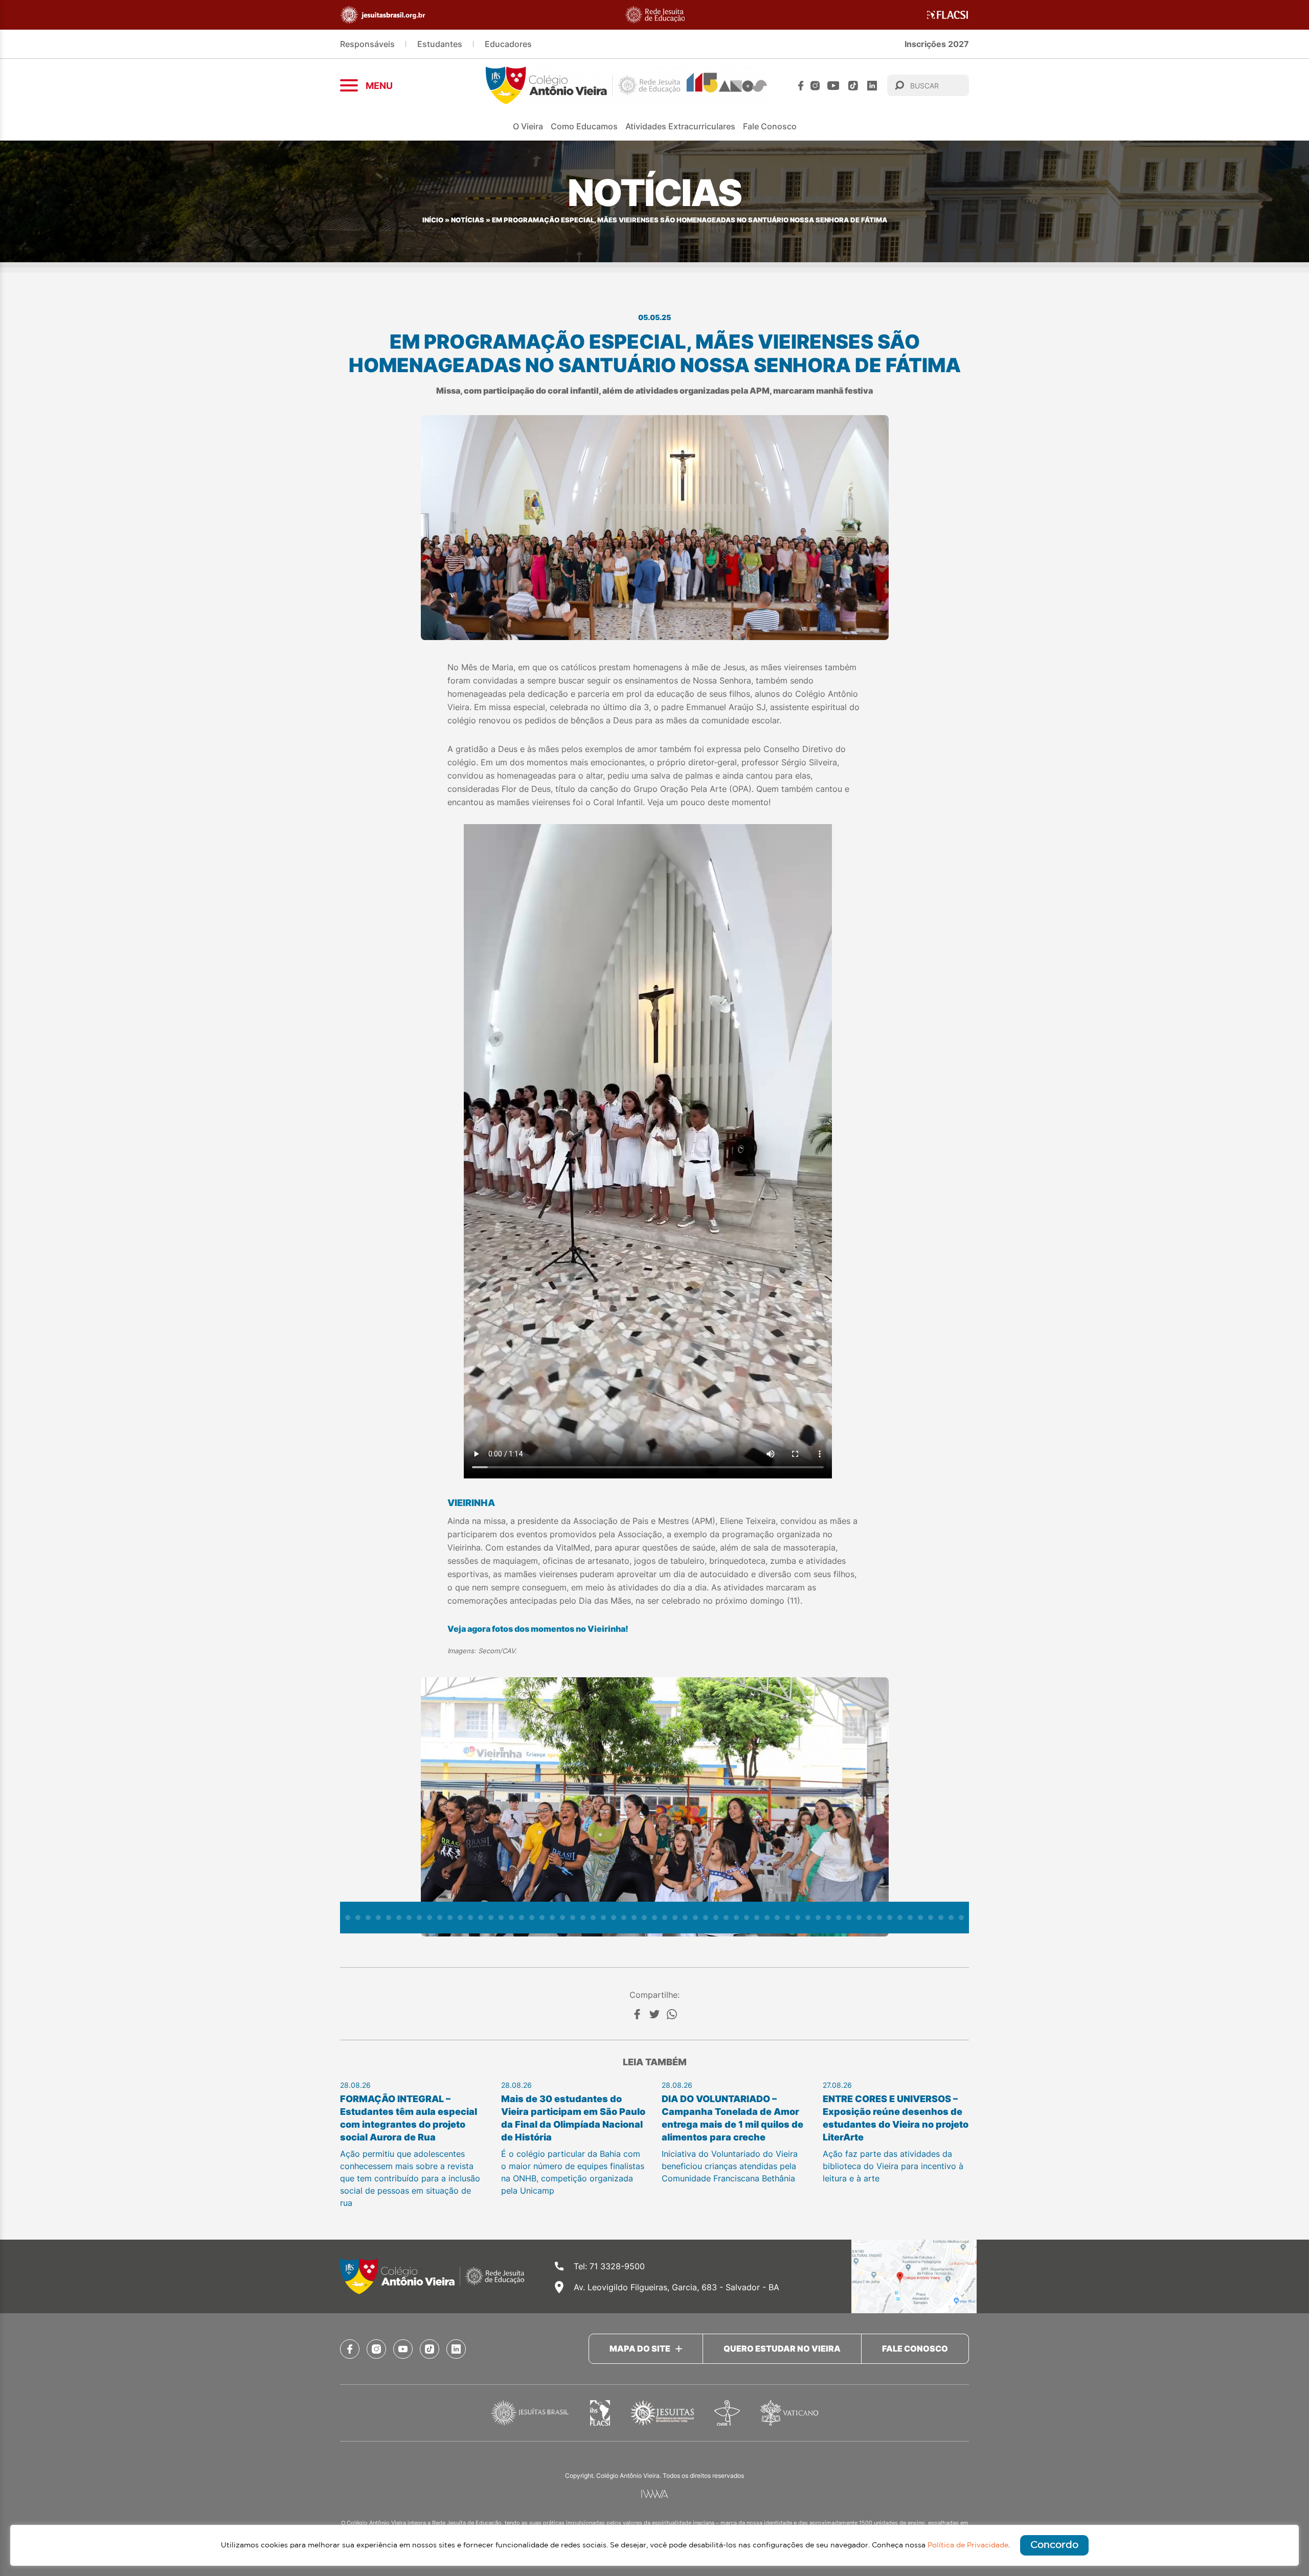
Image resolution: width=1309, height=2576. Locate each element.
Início (433, 220)
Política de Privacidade (968, 2545)
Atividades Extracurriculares (680, 126)
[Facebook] (801, 86)
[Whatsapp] (672, 2014)
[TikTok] (853, 86)
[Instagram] (815, 86)
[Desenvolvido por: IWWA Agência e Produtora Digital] (655, 2494)
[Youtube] (833, 86)
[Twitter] (654, 2014)
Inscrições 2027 (937, 44)
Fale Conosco (770, 126)
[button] (348, 1918)
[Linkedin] (872, 86)
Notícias (468, 220)
